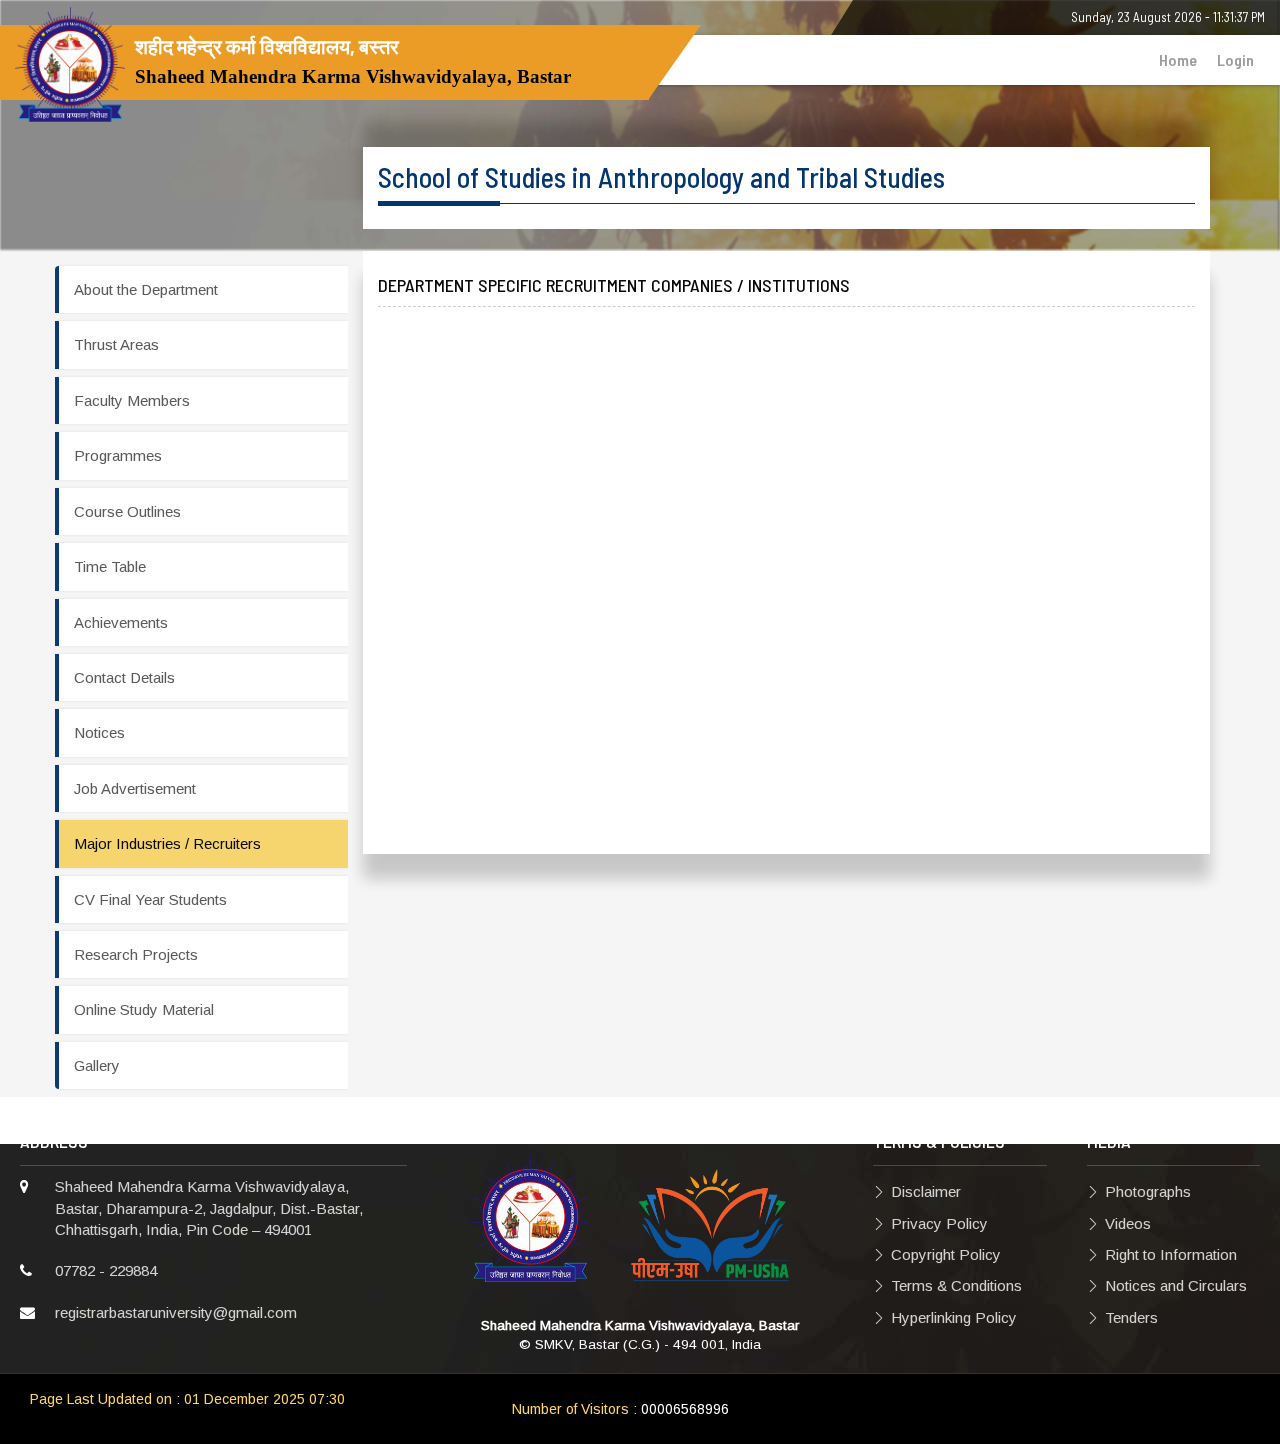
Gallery (97, 1065)
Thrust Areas (116, 344)
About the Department (146, 289)
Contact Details (124, 677)
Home (1178, 59)
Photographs (1148, 1191)
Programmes (118, 455)
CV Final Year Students (150, 899)
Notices (99, 732)
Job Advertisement (135, 788)
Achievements (121, 622)
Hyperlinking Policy (954, 1317)
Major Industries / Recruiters (167, 843)
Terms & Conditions (956, 1285)
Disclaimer (926, 1191)
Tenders (1131, 1317)
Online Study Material (144, 1009)
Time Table (110, 566)
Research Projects (136, 954)
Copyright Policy (946, 1254)
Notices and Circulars (1176, 1285)
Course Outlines (127, 511)
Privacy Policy (939, 1223)
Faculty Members (132, 400)
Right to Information (1171, 1254)
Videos (1128, 1223)
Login (1235, 59)
